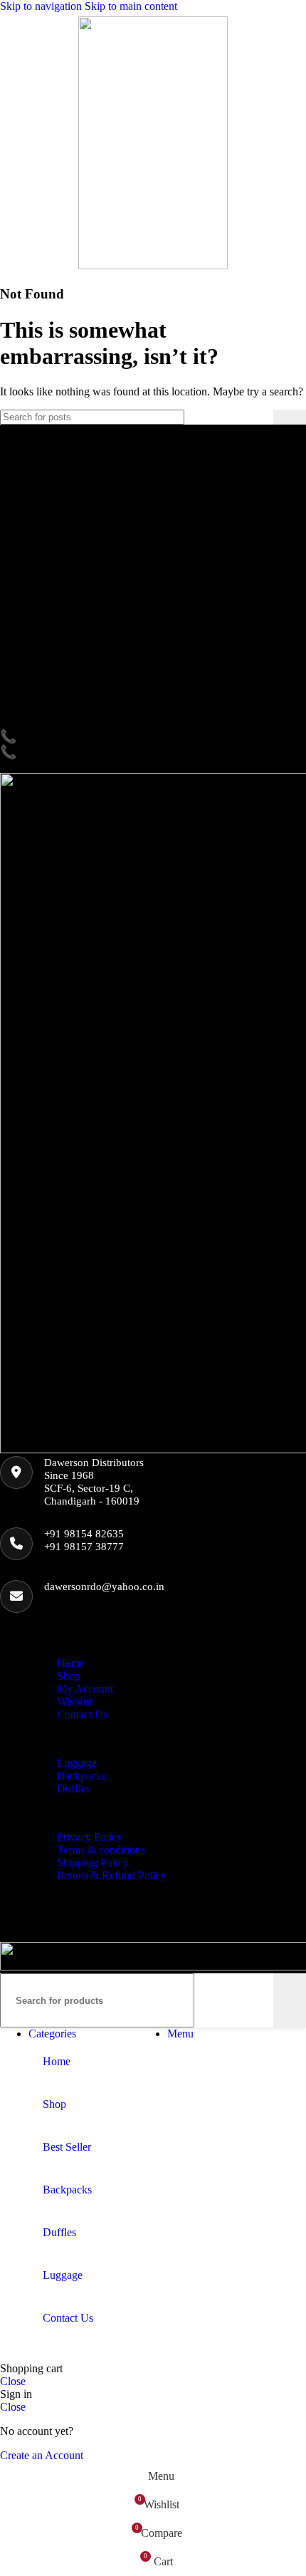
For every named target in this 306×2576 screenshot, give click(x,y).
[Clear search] (263, 417)
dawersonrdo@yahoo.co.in (104, 1586)
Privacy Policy (90, 1837)
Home (71, 1663)
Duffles (74, 1788)
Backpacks (81, 1776)
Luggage (77, 1763)
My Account (85, 1689)
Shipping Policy (93, 1863)
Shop (69, 1676)
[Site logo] (153, 265)
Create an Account (42, 2455)
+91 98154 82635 (84, 1534)
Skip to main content (131, 6)
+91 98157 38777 (84, 1547)
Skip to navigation (42, 6)
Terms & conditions (101, 1850)
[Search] (290, 417)
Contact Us (82, 1714)
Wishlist (75, 1702)
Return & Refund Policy (112, 1875)
